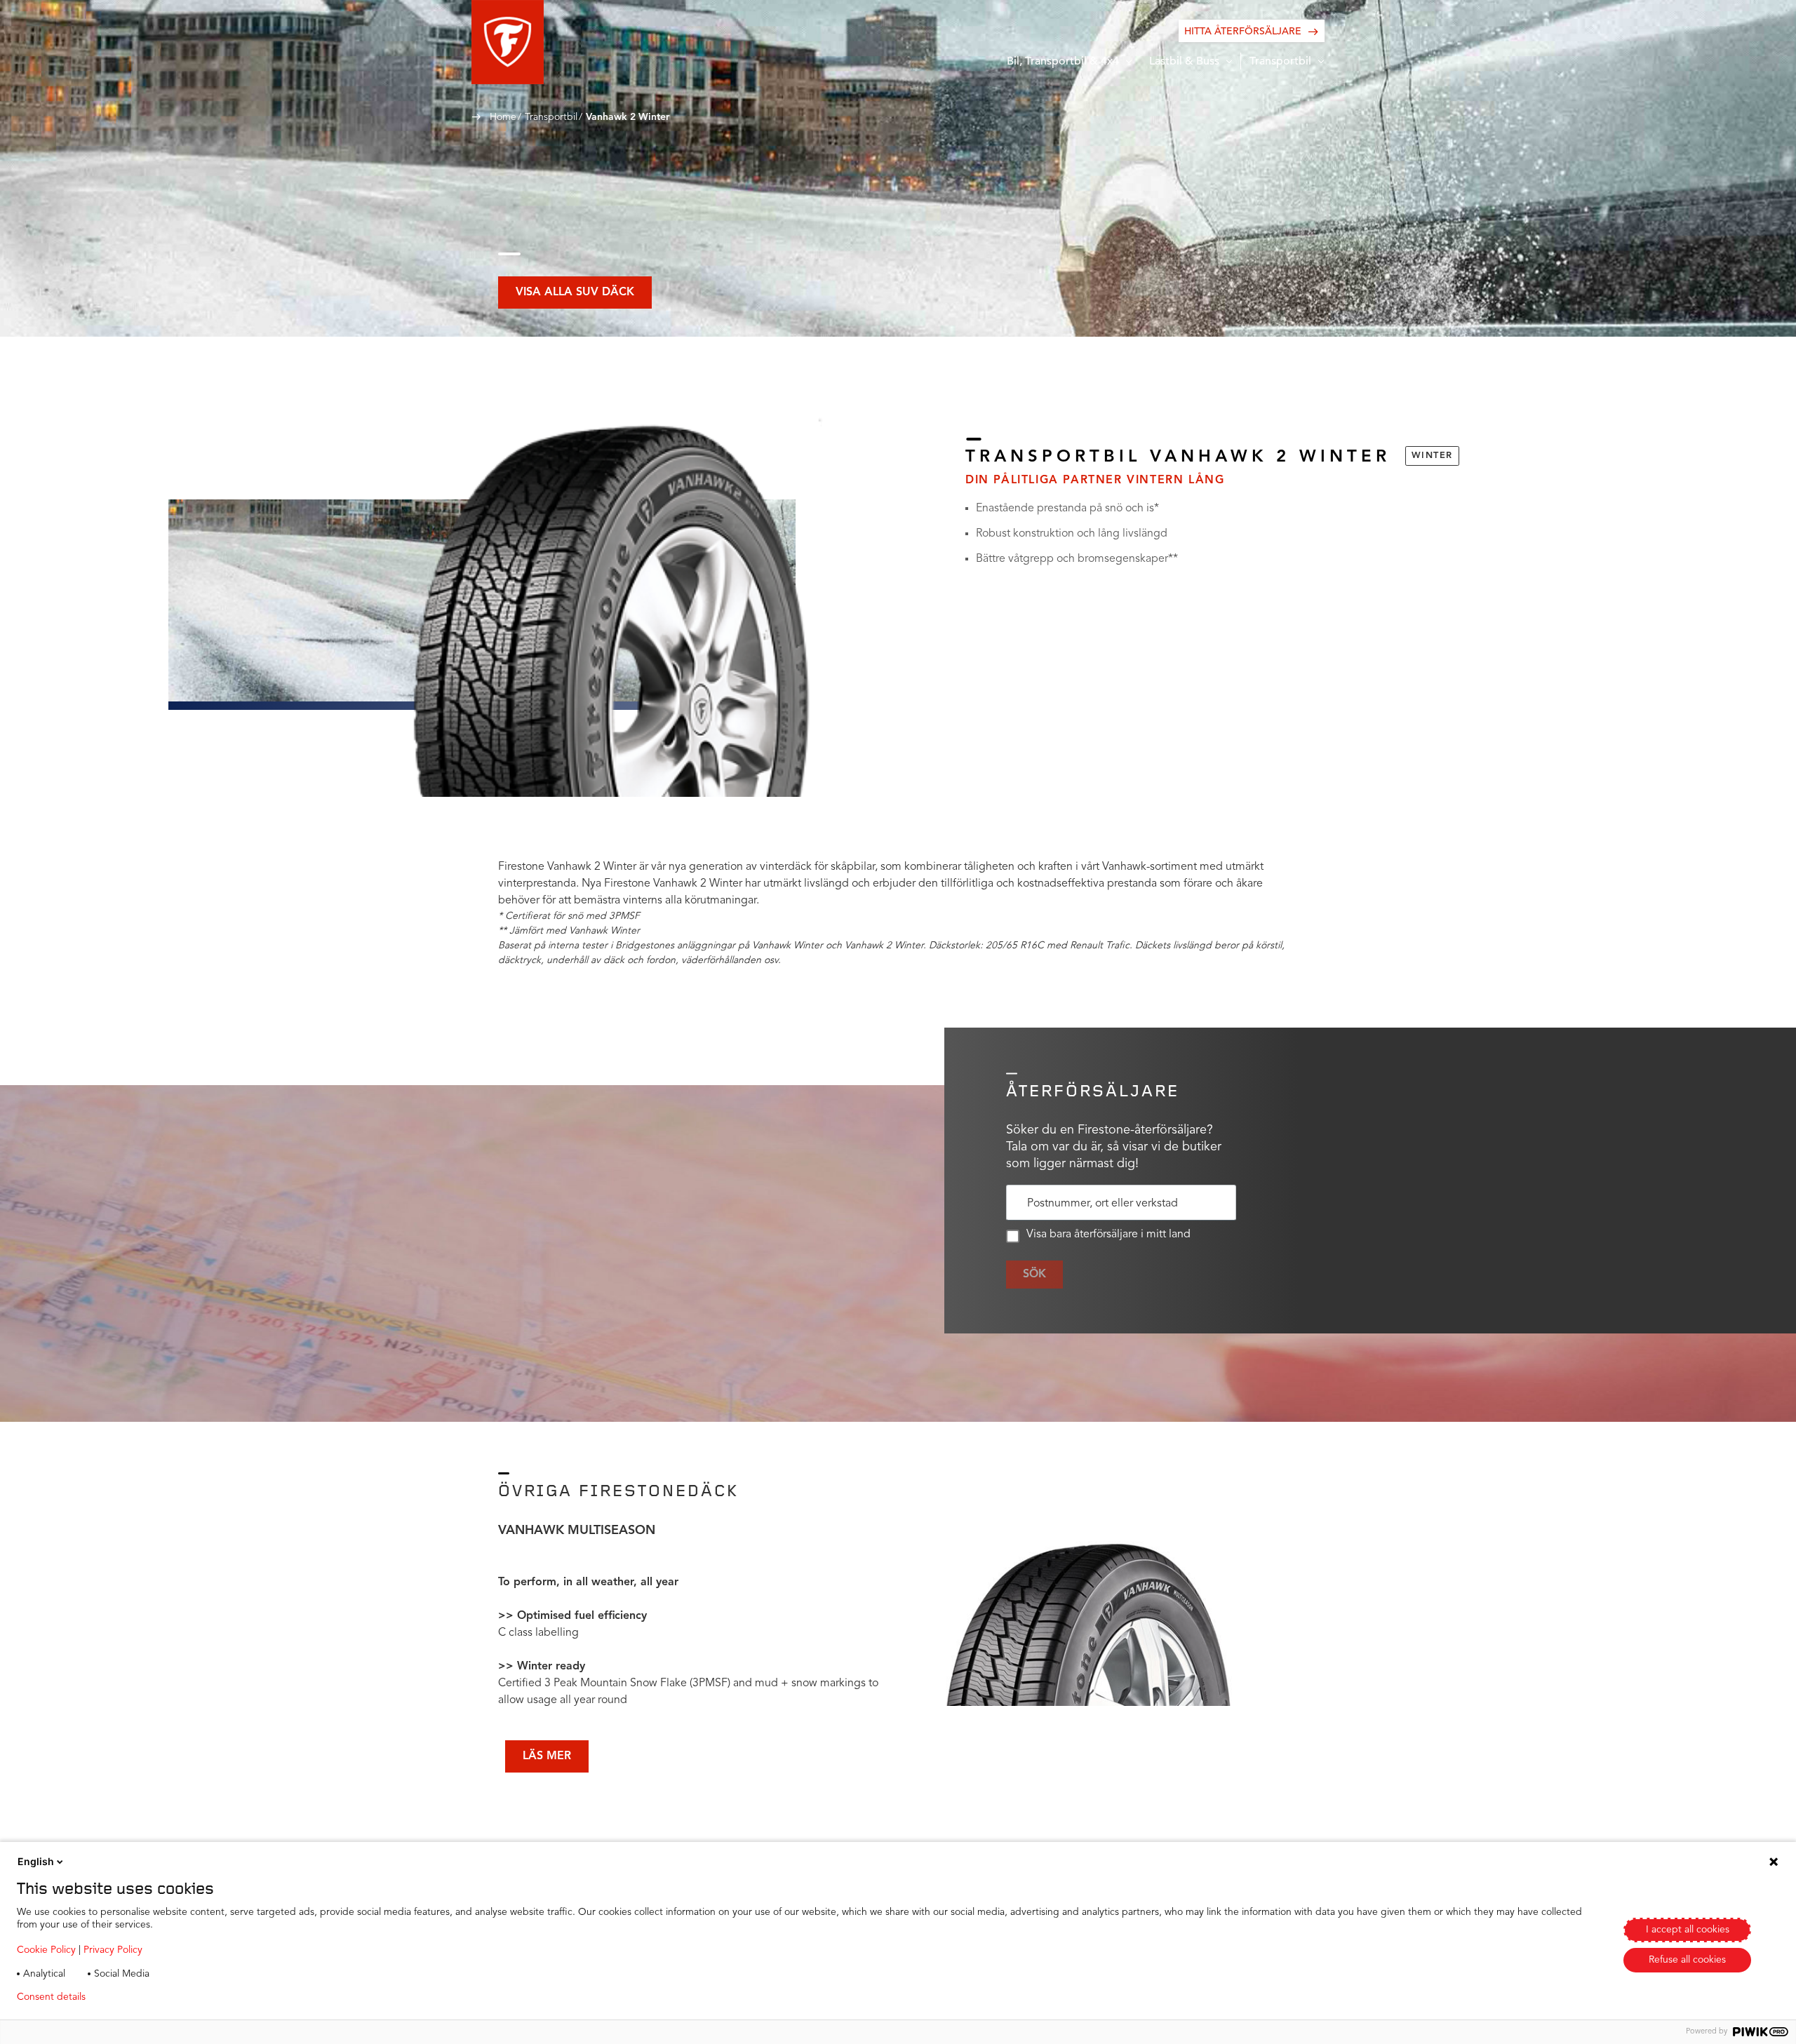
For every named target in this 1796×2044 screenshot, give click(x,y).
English (36, 1861)
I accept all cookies (1688, 1930)
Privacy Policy (113, 1950)
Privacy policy (138, 1997)
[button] (508, 42)
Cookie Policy (46, 1950)
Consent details (51, 1997)
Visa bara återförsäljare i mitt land (1108, 1235)
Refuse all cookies (1687, 1960)
